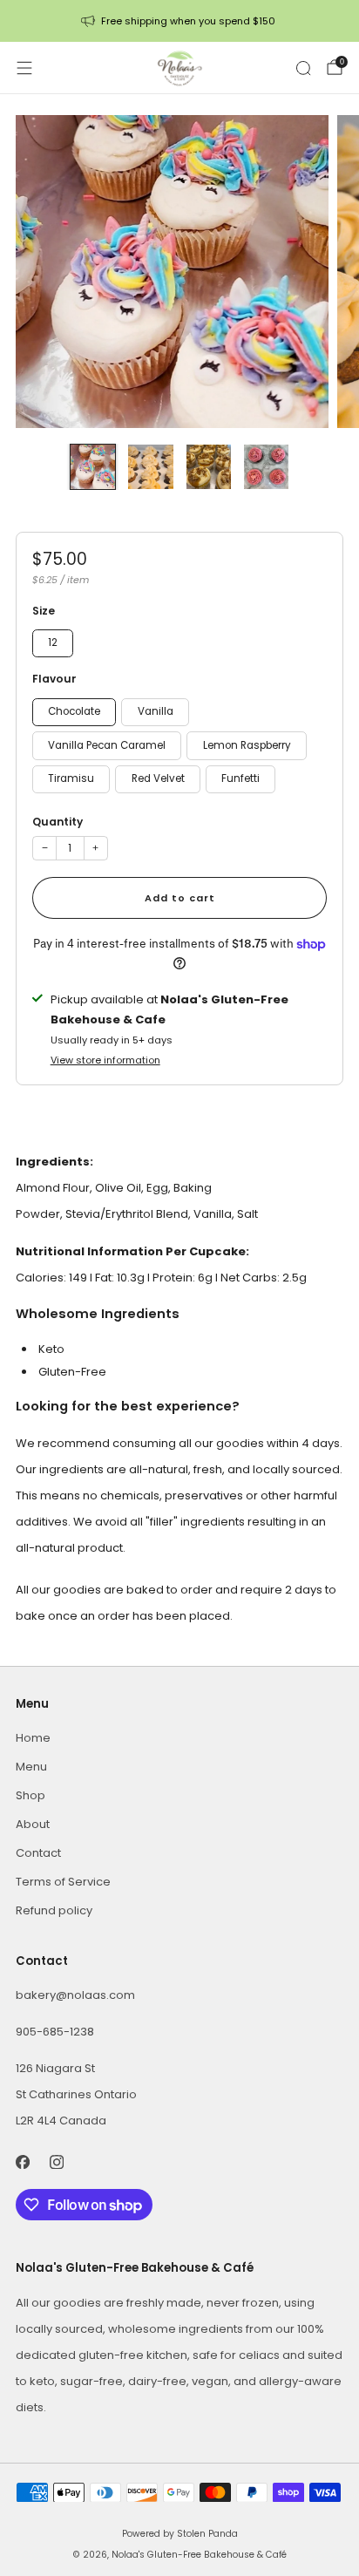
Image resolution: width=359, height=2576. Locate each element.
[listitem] (180, 21)
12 (53, 642)
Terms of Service (63, 1882)
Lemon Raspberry (247, 745)
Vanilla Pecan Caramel (107, 745)
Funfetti (240, 778)
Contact (38, 1853)
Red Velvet (158, 778)
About (33, 1824)
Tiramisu (71, 778)
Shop (30, 1795)
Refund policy (54, 1910)
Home (33, 1738)
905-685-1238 (55, 2032)
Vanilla (156, 711)
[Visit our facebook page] (22, 2161)
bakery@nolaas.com (75, 1995)
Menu (31, 1767)
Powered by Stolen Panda (180, 2534)
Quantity (58, 822)
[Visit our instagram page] (56, 2161)
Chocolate (74, 711)
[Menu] (24, 68)
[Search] (303, 68)
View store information (105, 1060)
